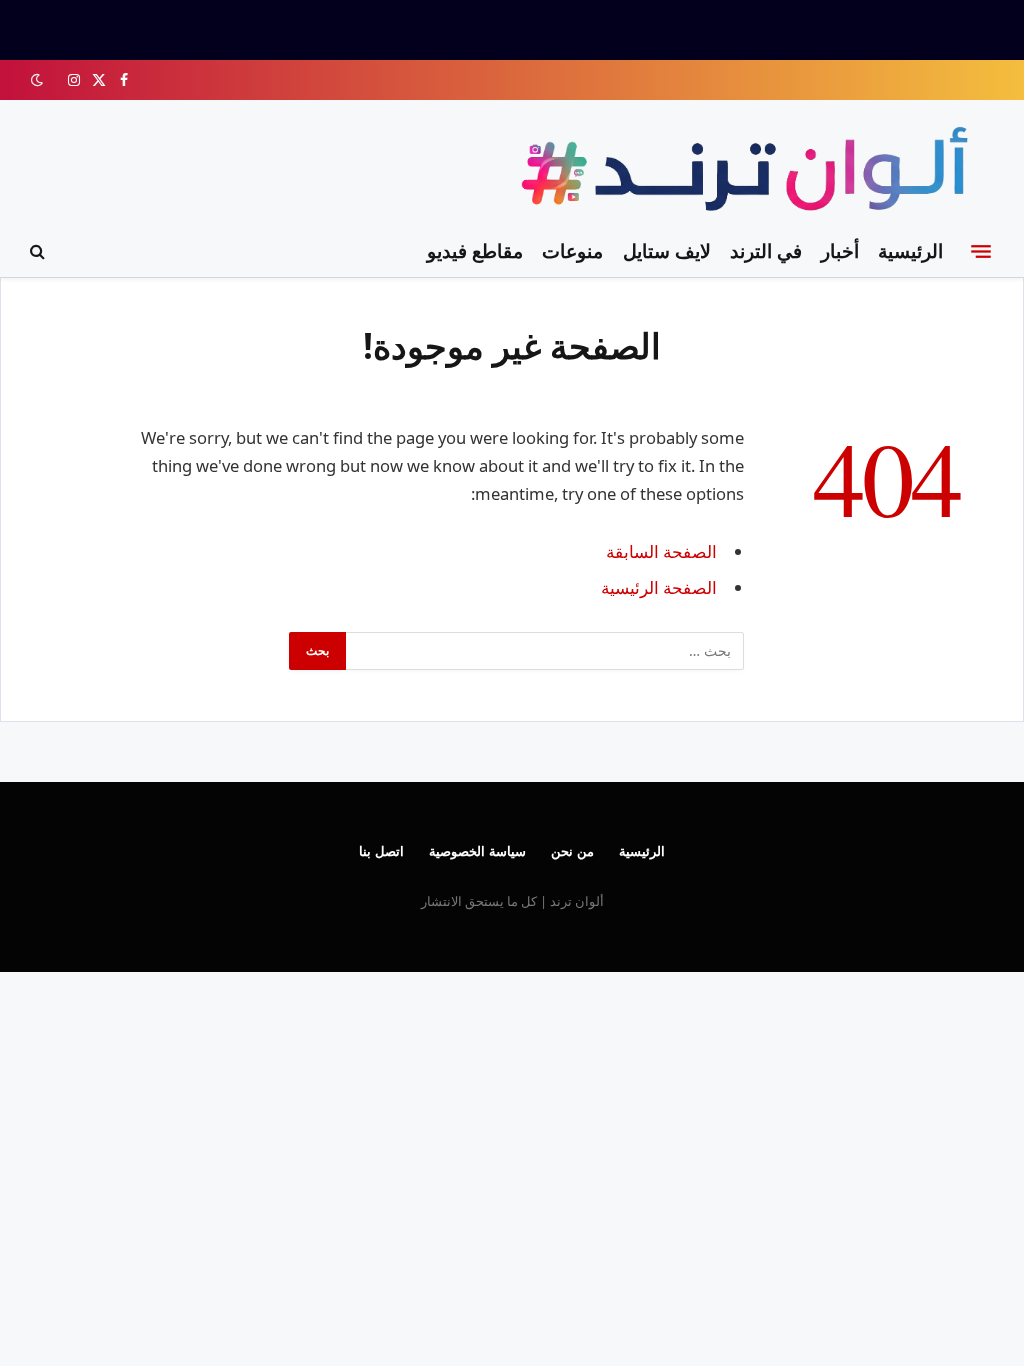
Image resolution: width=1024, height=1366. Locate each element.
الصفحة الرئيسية (659, 587)
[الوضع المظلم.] (39, 80)
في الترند (766, 251)
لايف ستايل (667, 251)
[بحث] (39, 251)
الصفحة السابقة (661, 551)
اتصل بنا (381, 851)
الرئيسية (910, 251)
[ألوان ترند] (749, 172)
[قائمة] (981, 251)
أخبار (840, 251)
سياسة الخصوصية (477, 851)
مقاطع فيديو (475, 251)
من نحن (572, 851)
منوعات (572, 251)
